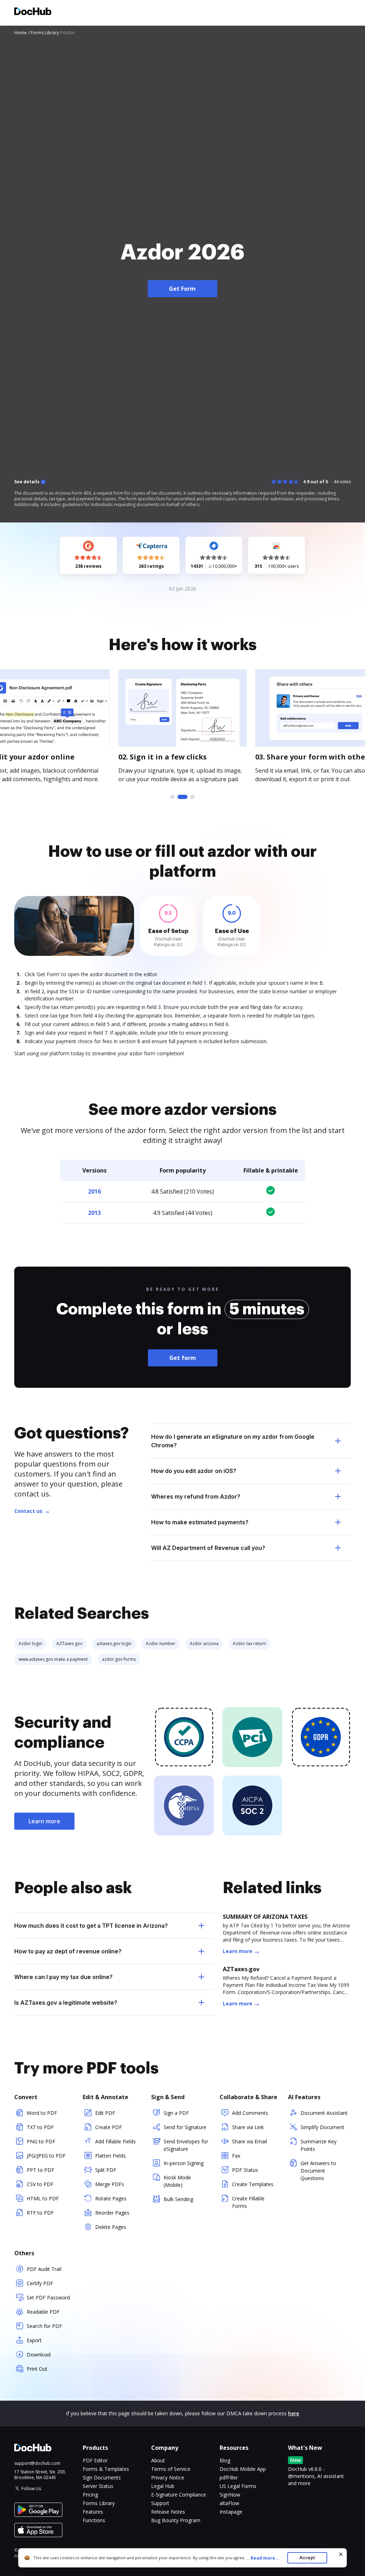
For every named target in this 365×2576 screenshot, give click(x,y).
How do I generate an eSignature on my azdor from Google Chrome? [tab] (233, 1441)
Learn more (44, 1821)
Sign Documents (102, 2477)
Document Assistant (324, 2113)
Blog (225, 2460)
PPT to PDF (40, 2170)
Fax (236, 2156)
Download (39, 2355)
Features (93, 2512)
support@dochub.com (37, 2463)
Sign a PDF (176, 2113)
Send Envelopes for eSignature (186, 2145)
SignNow (230, 2495)
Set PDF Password (48, 2297)
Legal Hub (163, 2486)
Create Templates (253, 2184)
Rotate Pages (111, 2198)
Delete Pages (111, 2227)
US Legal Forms (238, 2486)
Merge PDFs (110, 2184)
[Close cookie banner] (341, 2554)
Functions (94, 2520)
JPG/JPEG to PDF (46, 2156)
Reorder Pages (112, 2213)
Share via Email (250, 2141)
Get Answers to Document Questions (318, 2171)
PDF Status (245, 2170)
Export (34, 2340)
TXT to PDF (40, 2127)
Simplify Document (322, 2127)
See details (27, 482)
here (294, 2413)
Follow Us (31, 2489)
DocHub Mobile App (243, 2469)
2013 (94, 1213)
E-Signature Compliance (179, 2495)
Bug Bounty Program (176, 2520)
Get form (183, 1358)
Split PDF (106, 2170)
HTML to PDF (43, 2198)
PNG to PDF (41, 2141)
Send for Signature (185, 2127)
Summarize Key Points (318, 2145)
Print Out (37, 2369)
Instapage (231, 2512)
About (158, 2460)
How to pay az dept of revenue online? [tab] (68, 1951)
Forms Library (99, 2503)
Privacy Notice (168, 2477)
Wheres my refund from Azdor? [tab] (196, 1496)
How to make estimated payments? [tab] (200, 1522)
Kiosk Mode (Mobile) (177, 2181)
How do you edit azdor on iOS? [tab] (194, 1471)
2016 (94, 1191)
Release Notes (168, 2512)
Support (160, 2503)
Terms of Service (171, 2469)
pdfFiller (229, 2477)
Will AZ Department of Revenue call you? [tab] (208, 1548)
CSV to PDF (40, 2184)
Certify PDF (40, 2283)
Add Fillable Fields (115, 2141)
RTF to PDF (40, 2213)
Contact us (28, 1511)
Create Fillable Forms (248, 2202)
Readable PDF (43, 2312)
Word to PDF (42, 2113)
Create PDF (109, 2127)
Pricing (90, 2495)
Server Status (98, 2486)
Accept (307, 2558)
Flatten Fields (110, 2156)
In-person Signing (184, 2163)
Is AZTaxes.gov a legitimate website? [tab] (66, 2003)
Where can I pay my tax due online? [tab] (63, 1977)
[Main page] (33, 12)
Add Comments (250, 2113)
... (262, 2558)
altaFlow (229, 2503)
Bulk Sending (178, 2199)
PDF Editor (95, 2460)
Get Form (182, 289)
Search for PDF (44, 2326)
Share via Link (248, 2127)
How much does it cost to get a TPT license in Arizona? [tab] (91, 1926)
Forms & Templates (106, 2469)
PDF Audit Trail (44, 2269)
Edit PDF (105, 2113)
